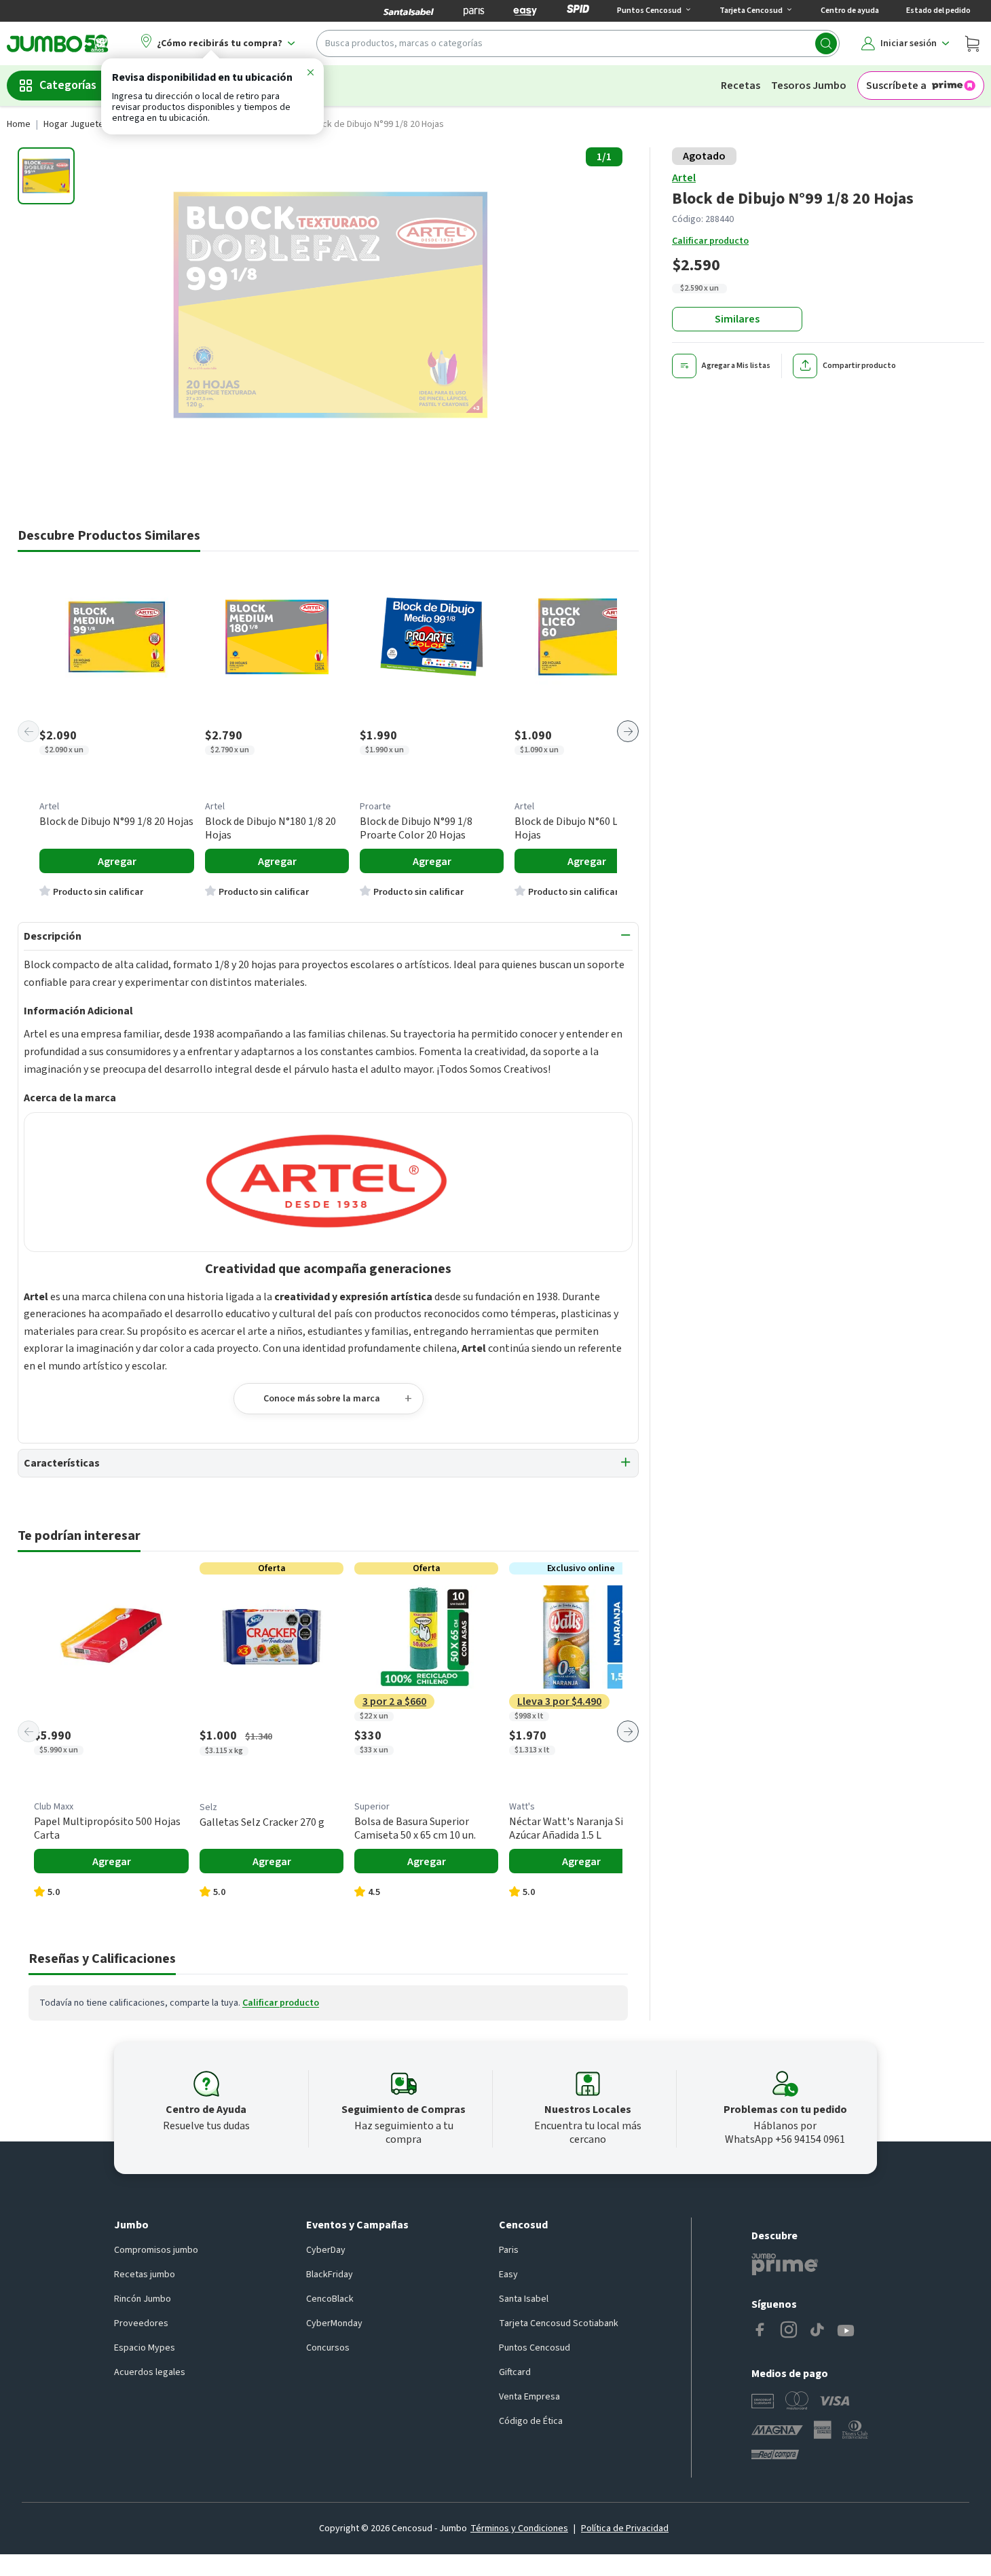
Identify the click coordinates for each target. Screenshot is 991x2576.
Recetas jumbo (145, 2275)
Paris (509, 2250)
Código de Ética (531, 2421)
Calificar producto (710, 241)
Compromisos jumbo (156, 2250)
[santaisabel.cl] (409, 11)
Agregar (117, 862)
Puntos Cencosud (535, 2348)
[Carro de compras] (972, 43)
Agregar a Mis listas (736, 366)
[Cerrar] (310, 75)
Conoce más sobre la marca (322, 1399)
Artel (684, 178)
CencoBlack (330, 2299)
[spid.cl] (578, 11)
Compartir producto (859, 366)
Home (19, 124)
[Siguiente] (628, 731)
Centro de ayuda (850, 11)
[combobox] (578, 43)
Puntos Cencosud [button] (649, 11)
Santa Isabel (524, 2299)
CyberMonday (334, 2323)
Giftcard (515, 2372)
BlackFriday (330, 2275)
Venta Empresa (529, 2397)
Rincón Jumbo (143, 2299)
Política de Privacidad (625, 2528)
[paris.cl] (474, 11)
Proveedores (141, 2323)
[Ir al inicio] (58, 43)
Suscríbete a (896, 86)
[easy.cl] (525, 11)
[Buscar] (826, 43)
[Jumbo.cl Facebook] (760, 2331)
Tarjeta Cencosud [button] (751, 11)
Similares (737, 319)
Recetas (741, 86)
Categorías (68, 85)
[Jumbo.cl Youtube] (846, 2331)
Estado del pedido (938, 11)
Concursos (328, 2348)
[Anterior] (29, 731)
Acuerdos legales (150, 2372)
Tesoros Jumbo (809, 86)
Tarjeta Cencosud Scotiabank (559, 2323)
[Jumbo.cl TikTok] (817, 2331)
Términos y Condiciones (519, 2528)
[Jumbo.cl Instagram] (789, 2331)
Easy (508, 2275)
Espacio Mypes (145, 2348)
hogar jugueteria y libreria (98, 124)
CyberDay (326, 2250)
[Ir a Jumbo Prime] (785, 2264)
